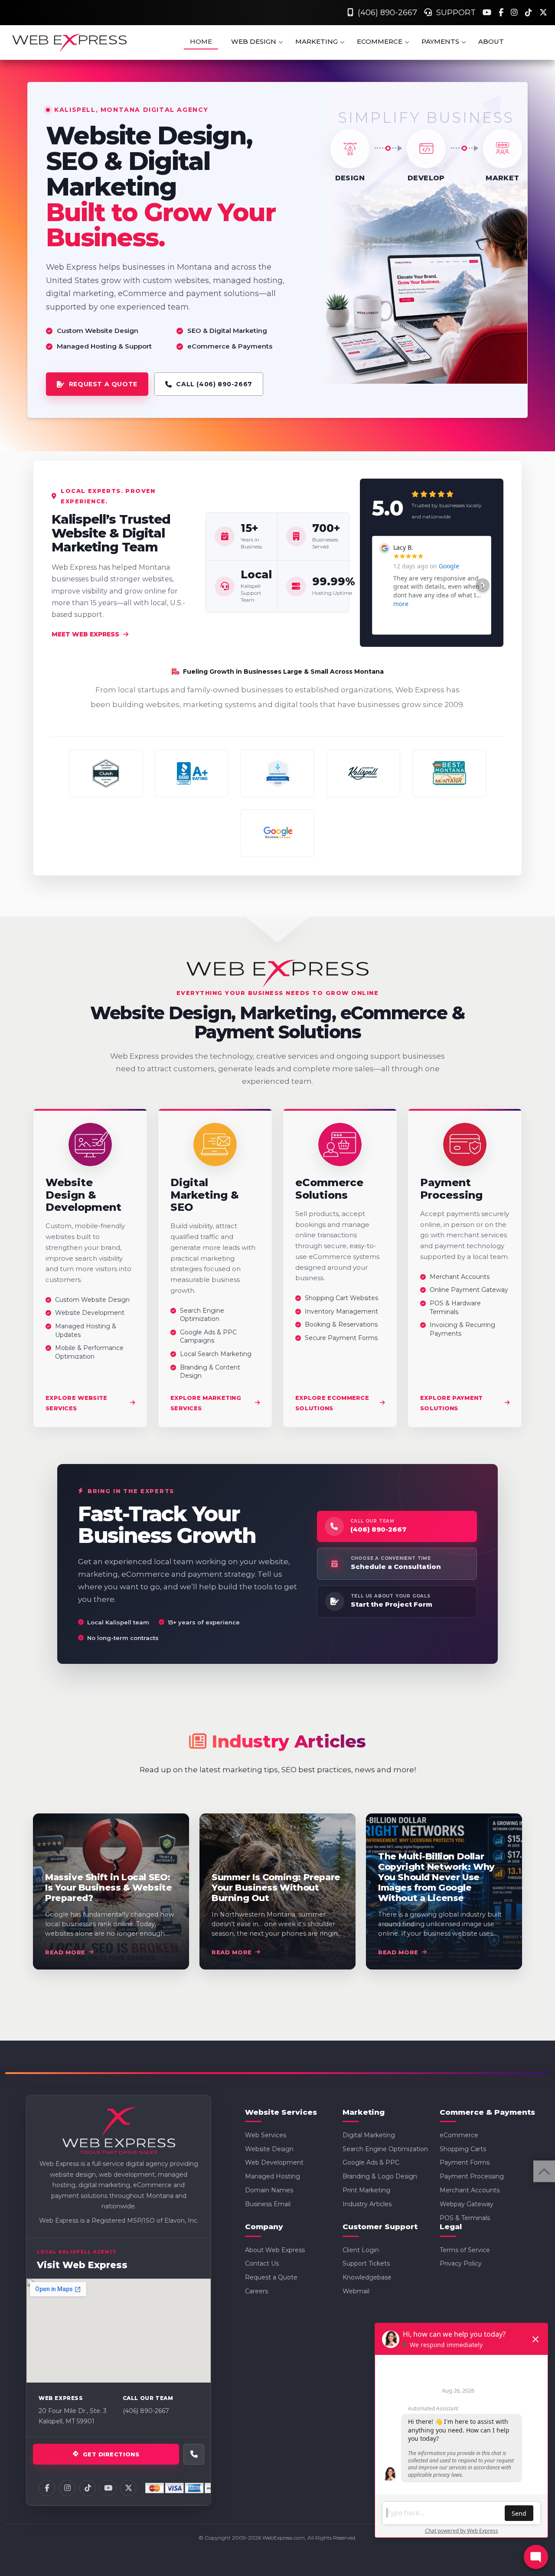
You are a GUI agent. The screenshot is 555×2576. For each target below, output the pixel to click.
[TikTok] (530, 13)
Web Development (274, 2162)
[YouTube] (488, 13)
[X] (543, 13)
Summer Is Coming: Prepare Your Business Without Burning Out (276, 1888)
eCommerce (459, 2135)
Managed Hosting (273, 2176)
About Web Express (275, 2250)
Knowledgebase (367, 2277)
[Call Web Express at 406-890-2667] (194, 2454)
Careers (256, 2291)
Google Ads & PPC (371, 2162)
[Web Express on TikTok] (88, 2488)
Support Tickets (366, 2263)
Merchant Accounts (470, 2190)
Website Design (269, 2149)
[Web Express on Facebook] (47, 2488)
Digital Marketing (369, 2135)
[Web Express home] (119, 2132)
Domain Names (269, 2190)
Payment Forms (465, 2162)
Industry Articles (367, 2204)
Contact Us (262, 2263)
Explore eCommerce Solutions (332, 1402)
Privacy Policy (461, 2263)
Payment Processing (472, 2176)
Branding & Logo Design (380, 2176)
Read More (65, 1952)
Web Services (266, 2135)
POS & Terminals (465, 2218)
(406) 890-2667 (385, 13)
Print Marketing (366, 2190)
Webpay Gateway (467, 2204)
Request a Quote (271, 2277)
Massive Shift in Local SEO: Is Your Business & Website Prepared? (108, 1888)
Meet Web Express (85, 634)
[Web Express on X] (128, 2488)
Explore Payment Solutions (452, 1402)
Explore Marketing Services (206, 1402)
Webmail (356, 2291)
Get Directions (111, 2454)
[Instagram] (515, 13)
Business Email (268, 2204)
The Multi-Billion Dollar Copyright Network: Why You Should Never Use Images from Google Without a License (436, 1877)
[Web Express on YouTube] (108, 2488)
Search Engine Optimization (385, 2149)
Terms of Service (465, 2250)
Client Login (361, 2250)
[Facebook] (502, 13)
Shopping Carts (463, 2149)
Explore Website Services (77, 1402)
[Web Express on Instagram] (67, 2488)
